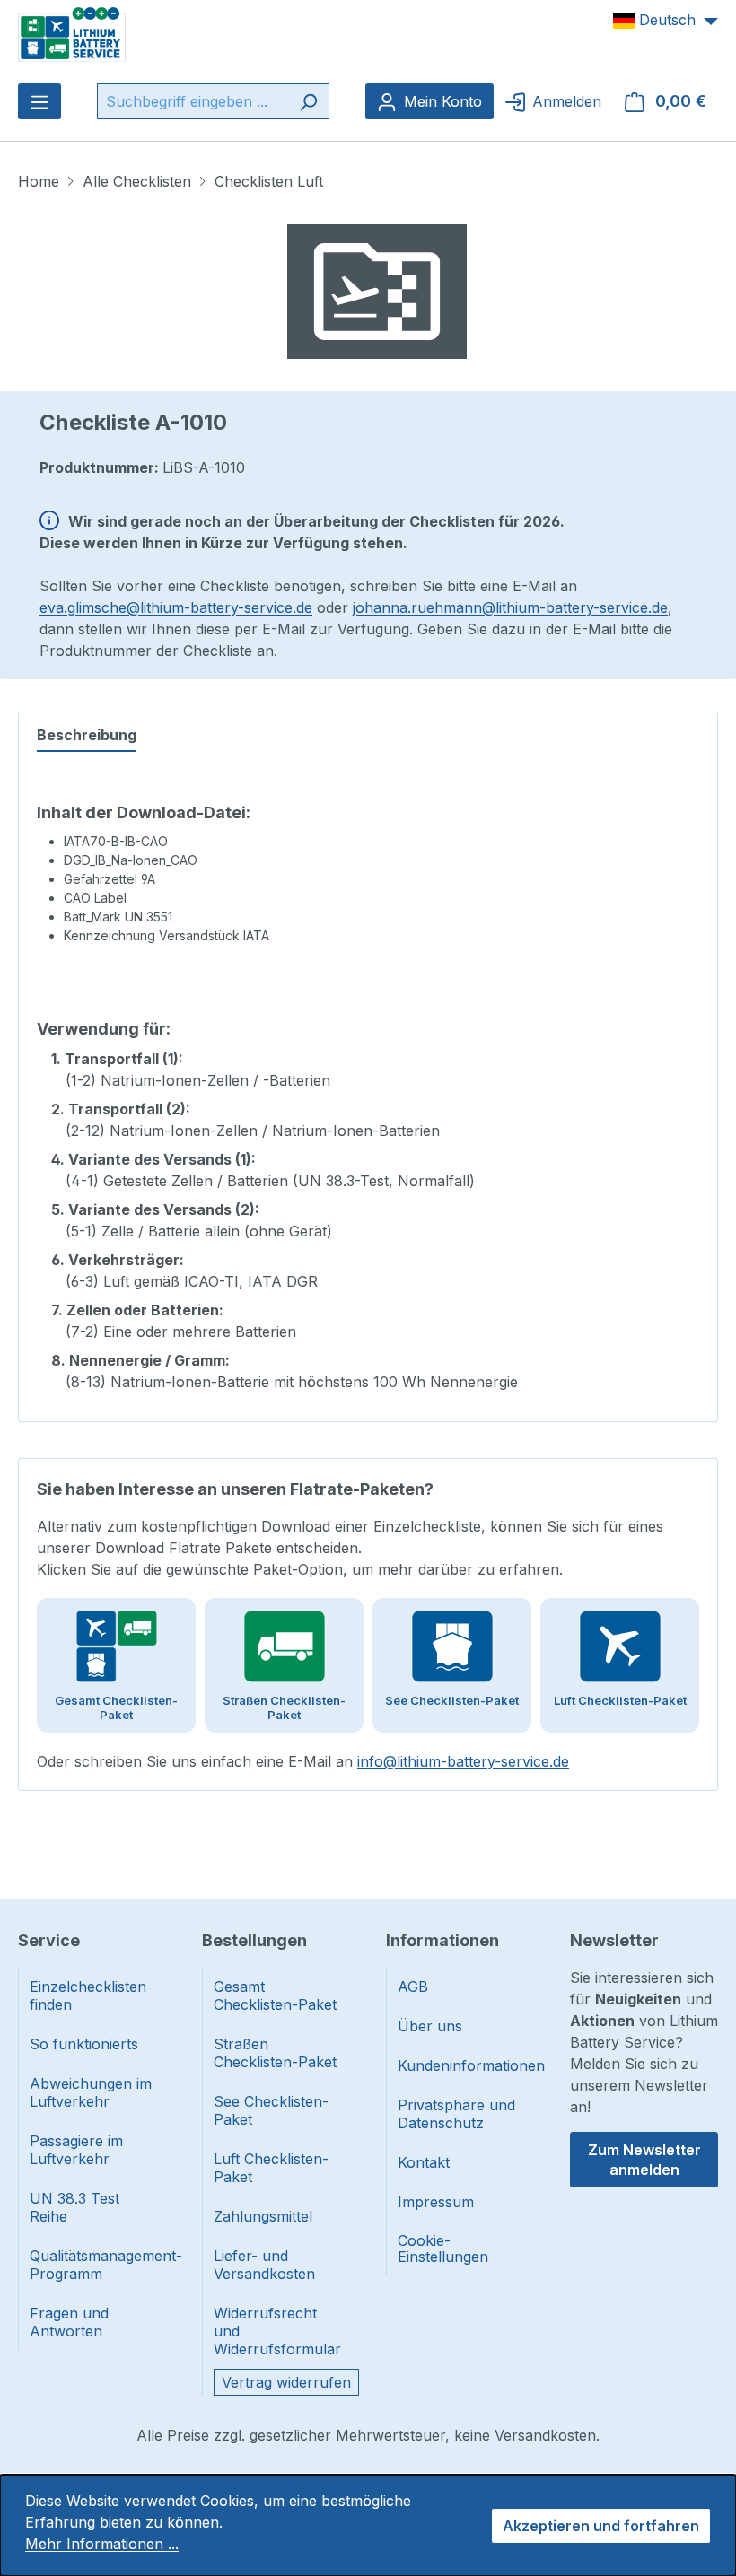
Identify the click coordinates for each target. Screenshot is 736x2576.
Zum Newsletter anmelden (644, 2160)
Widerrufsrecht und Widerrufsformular (277, 2331)
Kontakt (424, 2162)
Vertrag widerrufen (286, 2382)
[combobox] (193, 101)
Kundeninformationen (462, 2065)
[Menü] (39, 101)
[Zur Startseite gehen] (72, 33)
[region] (377, 292)
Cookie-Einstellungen (443, 2249)
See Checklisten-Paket (271, 2110)
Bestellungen (254, 1940)
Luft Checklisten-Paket (271, 2168)
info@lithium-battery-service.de (463, 1761)
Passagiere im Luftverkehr (76, 2150)
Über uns (430, 2026)
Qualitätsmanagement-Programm (94, 2265)
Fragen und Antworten (69, 2322)
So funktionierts (84, 2044)
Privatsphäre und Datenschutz (456, 2114)
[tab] (87, 736)
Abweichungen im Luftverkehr (91, 2092)
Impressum (436, 2202)
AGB (413, 1987)
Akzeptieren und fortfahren (601, 2526)
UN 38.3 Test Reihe (74, 2207)
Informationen (442, 1940)
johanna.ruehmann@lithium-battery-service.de (510, 607)
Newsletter (614, 1940)
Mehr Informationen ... (102, 2544)
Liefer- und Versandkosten (264, 2265)
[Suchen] (308, 101)
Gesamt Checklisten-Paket (275, 1995)
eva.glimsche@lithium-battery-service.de (176, 607)
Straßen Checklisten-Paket (275, 2053)
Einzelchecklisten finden (88, 1995)
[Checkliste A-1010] (377, 292)
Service (49, 1940)
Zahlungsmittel (263, 2216)
